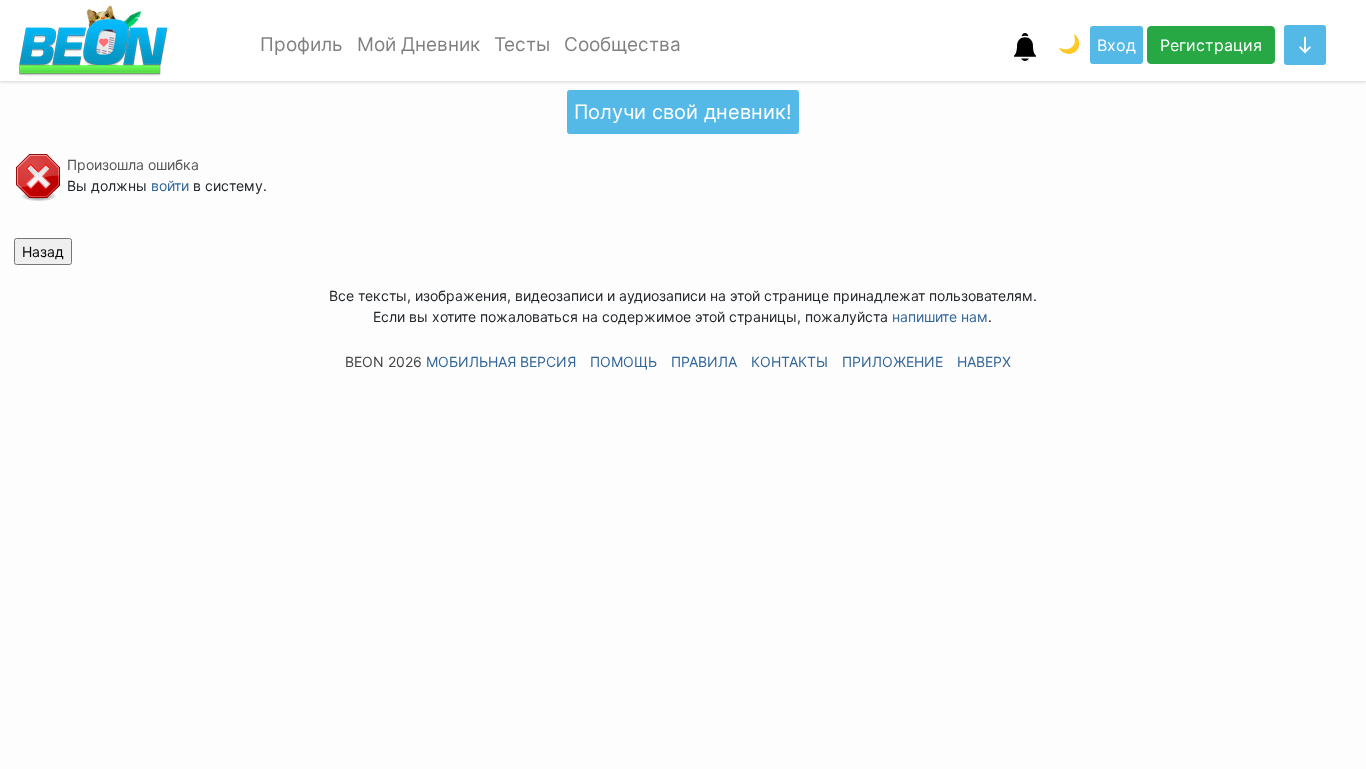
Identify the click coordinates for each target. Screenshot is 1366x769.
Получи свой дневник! (683, 112)
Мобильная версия (501, 361)
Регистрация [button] (1211, 45)
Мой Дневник (418, 44)
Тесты (522, 44)
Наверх (984, 361)
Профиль (301, 44)
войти (170, 185)
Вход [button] (1116, 45)
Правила (704, 361)
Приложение (892, 361)
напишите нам (940, 316)
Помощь (623, 361)
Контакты (789, 361)
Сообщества (622, 44)
